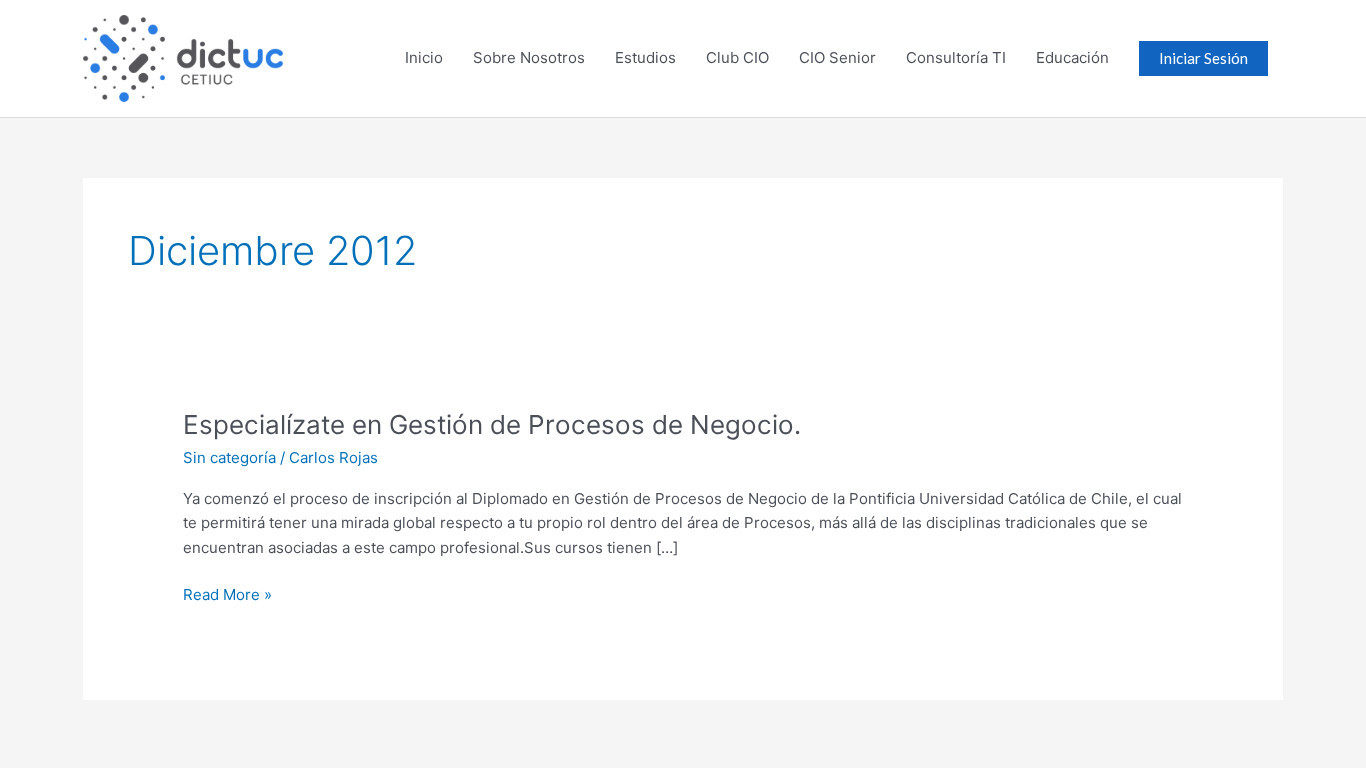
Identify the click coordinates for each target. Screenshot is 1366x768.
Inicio (424, 57)
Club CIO (737, 57)
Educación (1072, 57)
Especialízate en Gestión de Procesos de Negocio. (492, 424)
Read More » (227, 593)
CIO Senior (837, 57)
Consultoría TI (956, 57)
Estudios (645, 57)
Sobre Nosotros (529, 57)
